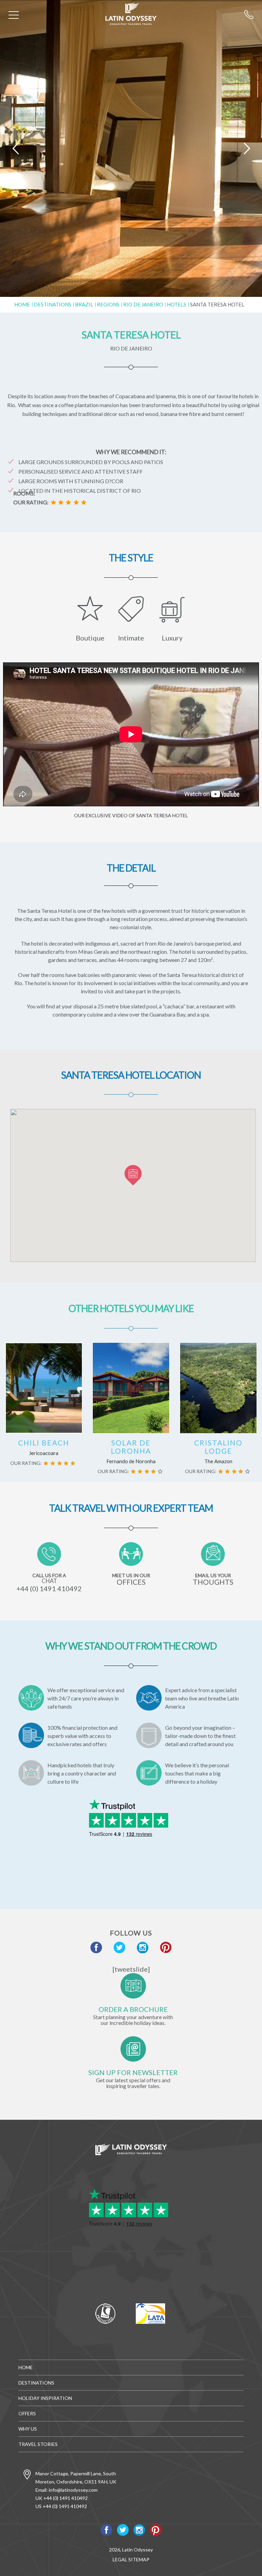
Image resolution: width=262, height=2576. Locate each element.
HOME (26, 2367)
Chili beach (44, 1443)
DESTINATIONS (53, 304)
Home (22, 304)
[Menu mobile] (14, 16)
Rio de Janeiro (143, 304)
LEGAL (120, 2559)
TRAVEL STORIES (38, 2444)
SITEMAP (139, 2559)
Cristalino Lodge (218, 1447)
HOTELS (177, 304)
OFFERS (27, 2413)
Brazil (84, 304)
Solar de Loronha (131, 1447)
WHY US (28, 2429)
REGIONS (108, 304)
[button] (133, 1175)
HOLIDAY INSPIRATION (45, 2398)
